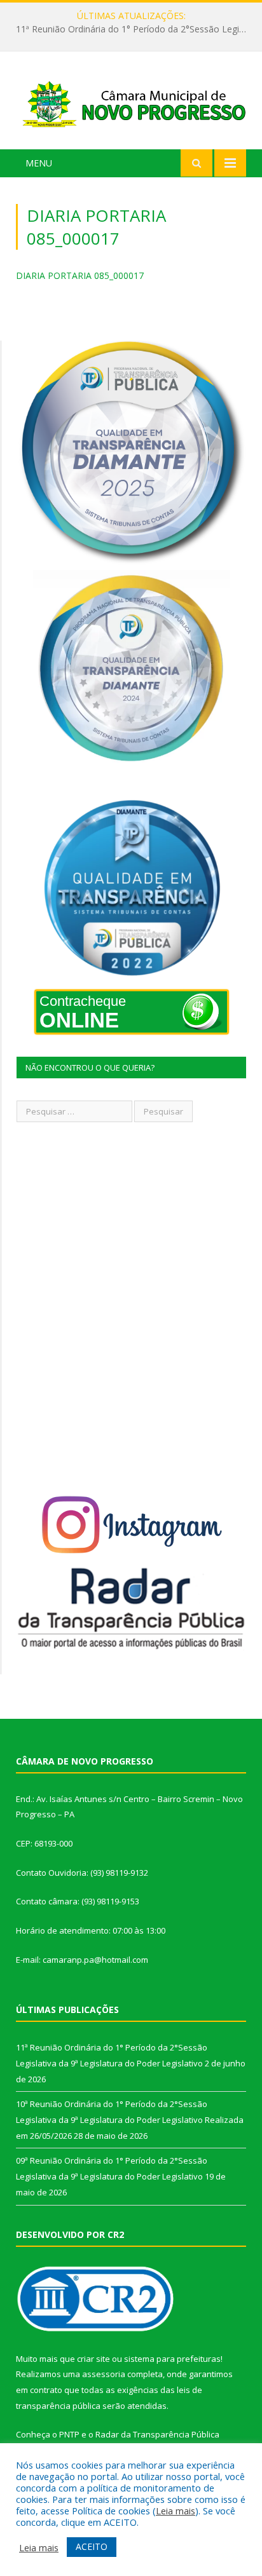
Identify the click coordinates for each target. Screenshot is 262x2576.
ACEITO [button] (92, 2546)
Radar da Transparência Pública (157, 2434)
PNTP (69, 2434)
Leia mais (176, 2511)
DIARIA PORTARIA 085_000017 (80, 275)
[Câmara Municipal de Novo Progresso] (131, 103)
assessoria (104, 2374)
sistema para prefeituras (172, 2359)
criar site (93, 2359)
